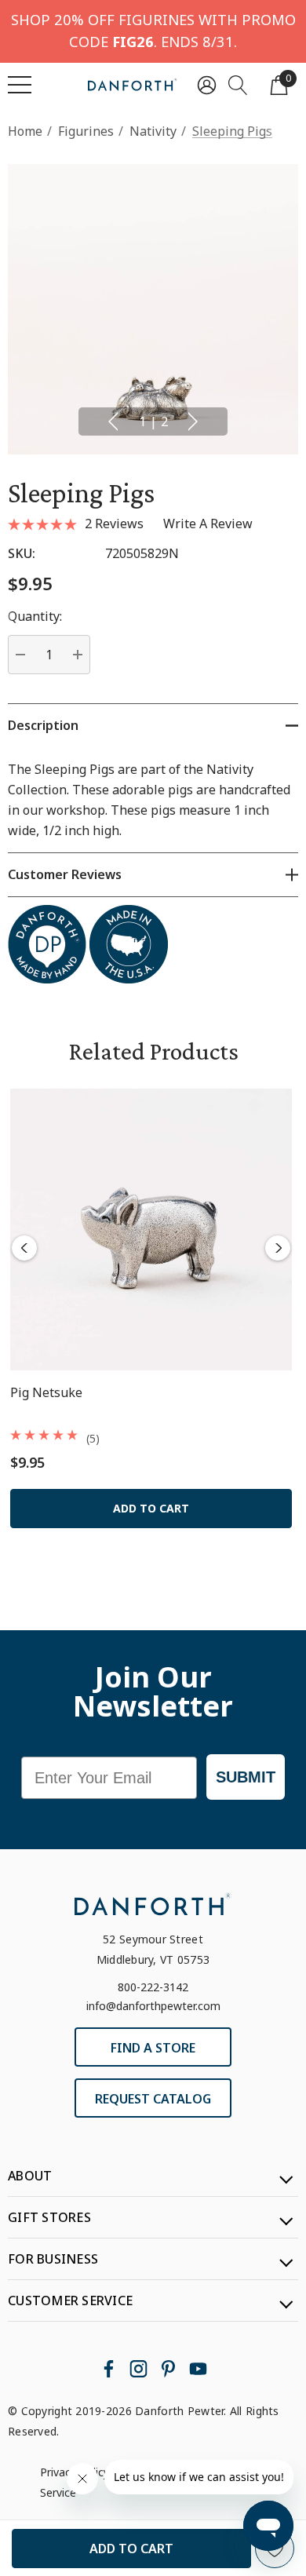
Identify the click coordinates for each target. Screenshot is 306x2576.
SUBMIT (246, 1777)
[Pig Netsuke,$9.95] (151, 1230)
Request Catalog (153, 2099)
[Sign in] (207, 84)
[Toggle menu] (20, 85)
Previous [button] (113, 421)
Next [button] (193, 421)
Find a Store (153, 2048)
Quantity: (35, 616)
